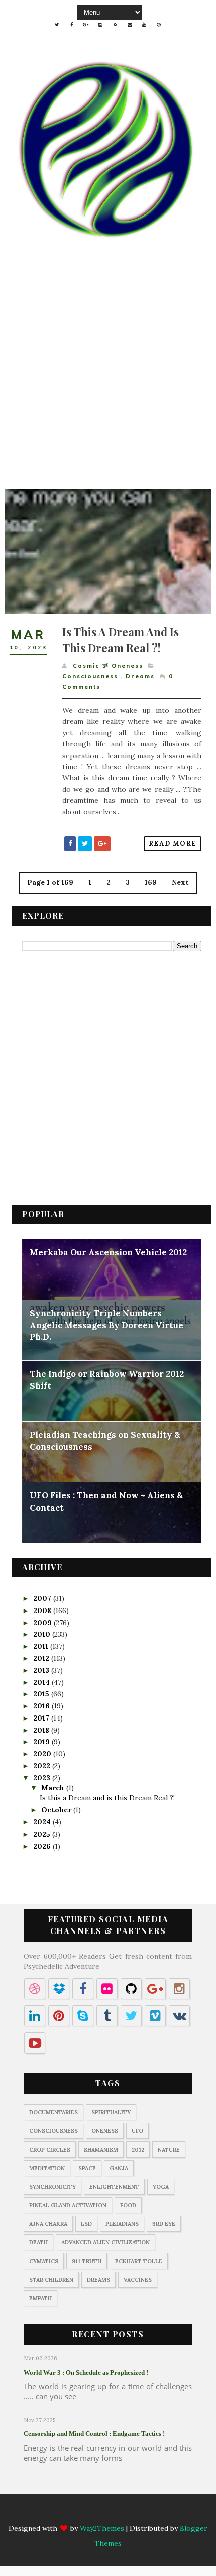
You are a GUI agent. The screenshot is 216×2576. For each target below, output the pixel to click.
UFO (137, 2131)
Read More (173, 844)
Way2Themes (102, 2528)
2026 (43, 1846)
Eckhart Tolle (139, 2261)
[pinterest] (159, 25)
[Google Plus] (86, 2514)
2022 (43, 1766)
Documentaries (53, 2112)
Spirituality (111, 2112)
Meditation (47, 2168)
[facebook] (71, 25)
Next (180, 882)
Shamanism (101, 2150)
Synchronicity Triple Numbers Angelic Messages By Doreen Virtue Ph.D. (106, 1325)
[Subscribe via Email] (130, 2514)
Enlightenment (114, 2187)
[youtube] (144, 25)
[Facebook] (71, 2514)
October (57, 1810)
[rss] (115, 25)
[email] (130, 25)
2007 (43, 1598)
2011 (42, 1646)
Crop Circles (50, 2150)
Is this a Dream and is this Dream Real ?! (121, 640)
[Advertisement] (108, 381)
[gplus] (86, 25)
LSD (86, 2224)
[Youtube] (144, 2514)
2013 (42, 1670)
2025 (43, 1834)
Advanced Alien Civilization (105, 2242)
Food (128, 2205)
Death (38, 2242)
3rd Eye (164, 2224)
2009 (43, 1623)
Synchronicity (52, 2187)
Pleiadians (122, 2224)
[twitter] (57, 25)
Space (87, 2168)
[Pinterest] (159, 2514)
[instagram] (100, 25)
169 (151, 882)
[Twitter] (57, 2514)
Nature (169, 2150)
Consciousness (90, 676)
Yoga (161, 2187)
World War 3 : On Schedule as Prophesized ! (86, 2372)
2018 (42, 1730)
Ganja (119, 2168)
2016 (42, 1706)
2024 (43, 1822)
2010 (43, 1634)
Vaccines (138, 2280)
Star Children (51, 2280)
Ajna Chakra (48, 2224)
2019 (42, 1742)
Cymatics (44, 2261)
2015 (42, 1694)
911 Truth (87, 2261)
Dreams (140, 676)
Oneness (105, 2131)
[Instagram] (100, 2514)
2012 (42, 1658)
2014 (42, 1682)
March (54, 1788)
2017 (42, 1718)
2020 (43, 1754)
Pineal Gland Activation (68, 2205)
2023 (43, 1778)
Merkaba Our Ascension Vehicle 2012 (108, 1252)
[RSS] (115, 2514)
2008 (43, 1611)
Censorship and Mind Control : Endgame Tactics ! (94, 2434)
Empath (40, 2298)
